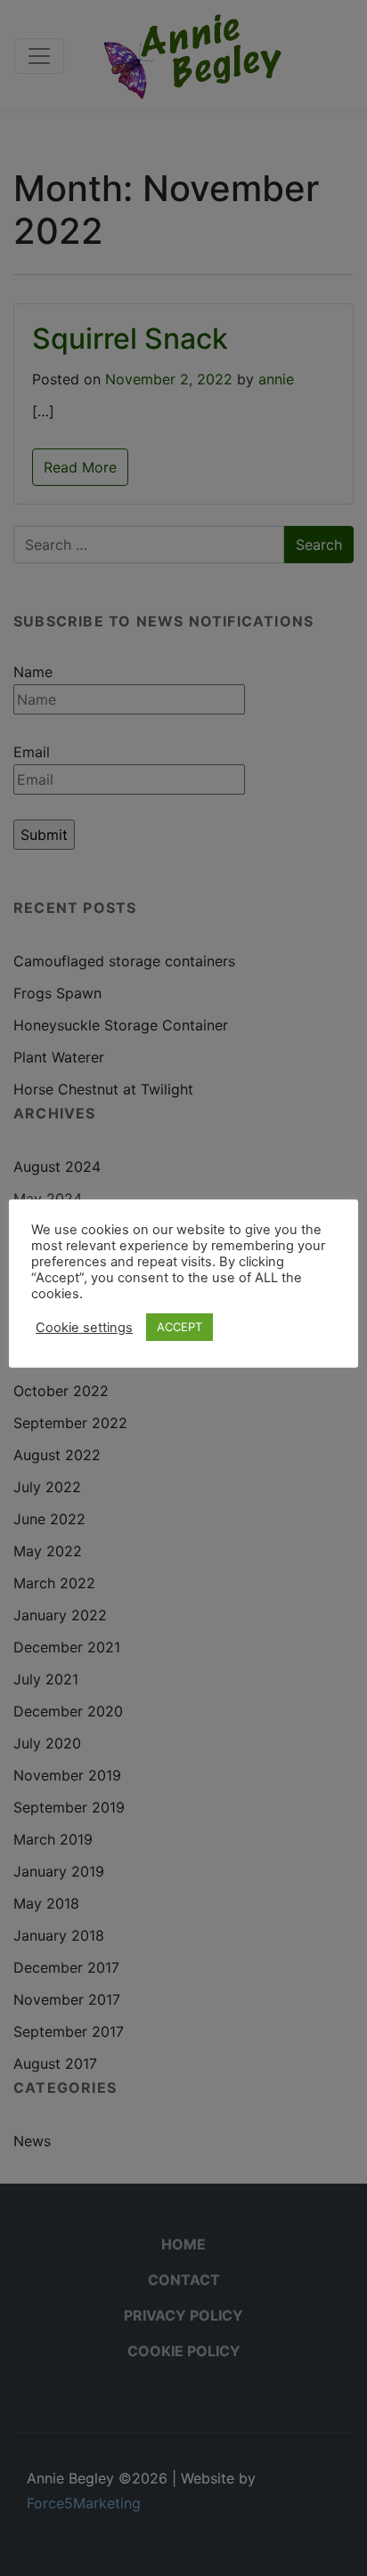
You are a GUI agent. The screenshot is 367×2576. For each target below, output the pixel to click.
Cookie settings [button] (84, 1328)
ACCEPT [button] (179, 1327)
